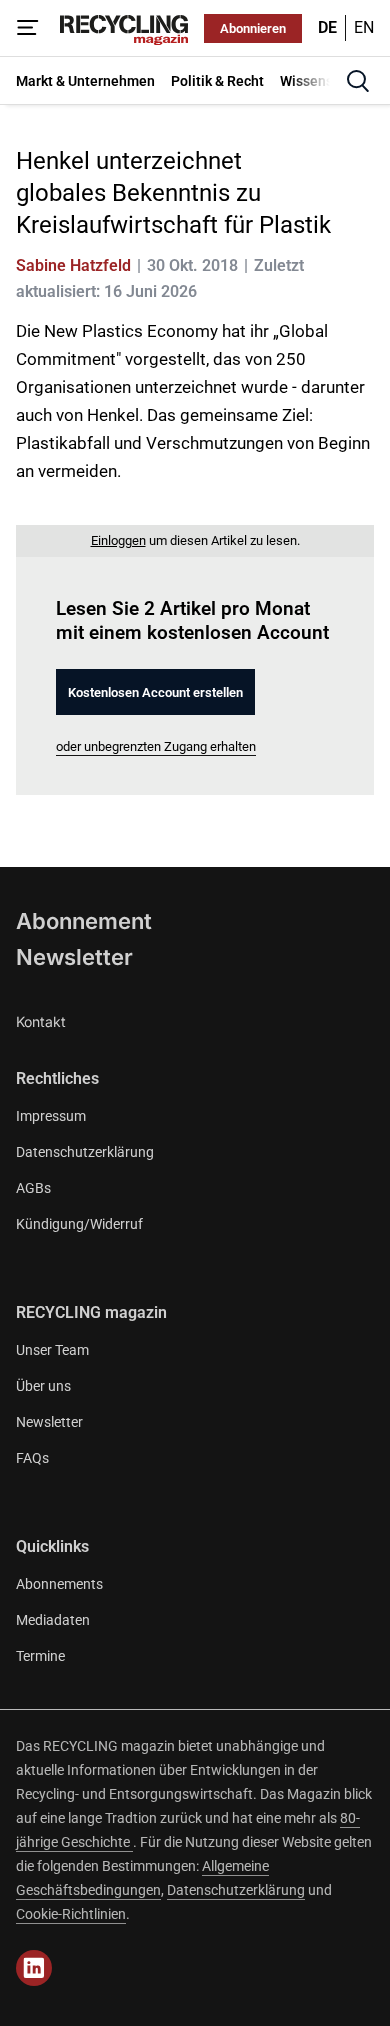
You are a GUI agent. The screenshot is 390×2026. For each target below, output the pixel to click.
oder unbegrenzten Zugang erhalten (156, 746)
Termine (40, 1656)
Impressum (51, 1116)
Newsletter (74, 957)
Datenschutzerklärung (85, 1152)
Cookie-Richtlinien (71, 1914)
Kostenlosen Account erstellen (155, 692)
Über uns (43, 1386)
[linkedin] (34, 1968)
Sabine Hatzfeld (73, 265)
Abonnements (59, 1584)
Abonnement (84, 921)
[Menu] (28, 28)
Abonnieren (253, 28)
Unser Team (52, 1350)
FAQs (32, 1458)
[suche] (358, 81)
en (364, 27)
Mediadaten (53, 1620)
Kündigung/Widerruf (79, 1224)
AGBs (33, 1188)
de (327, 27)
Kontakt (41, 1021)
